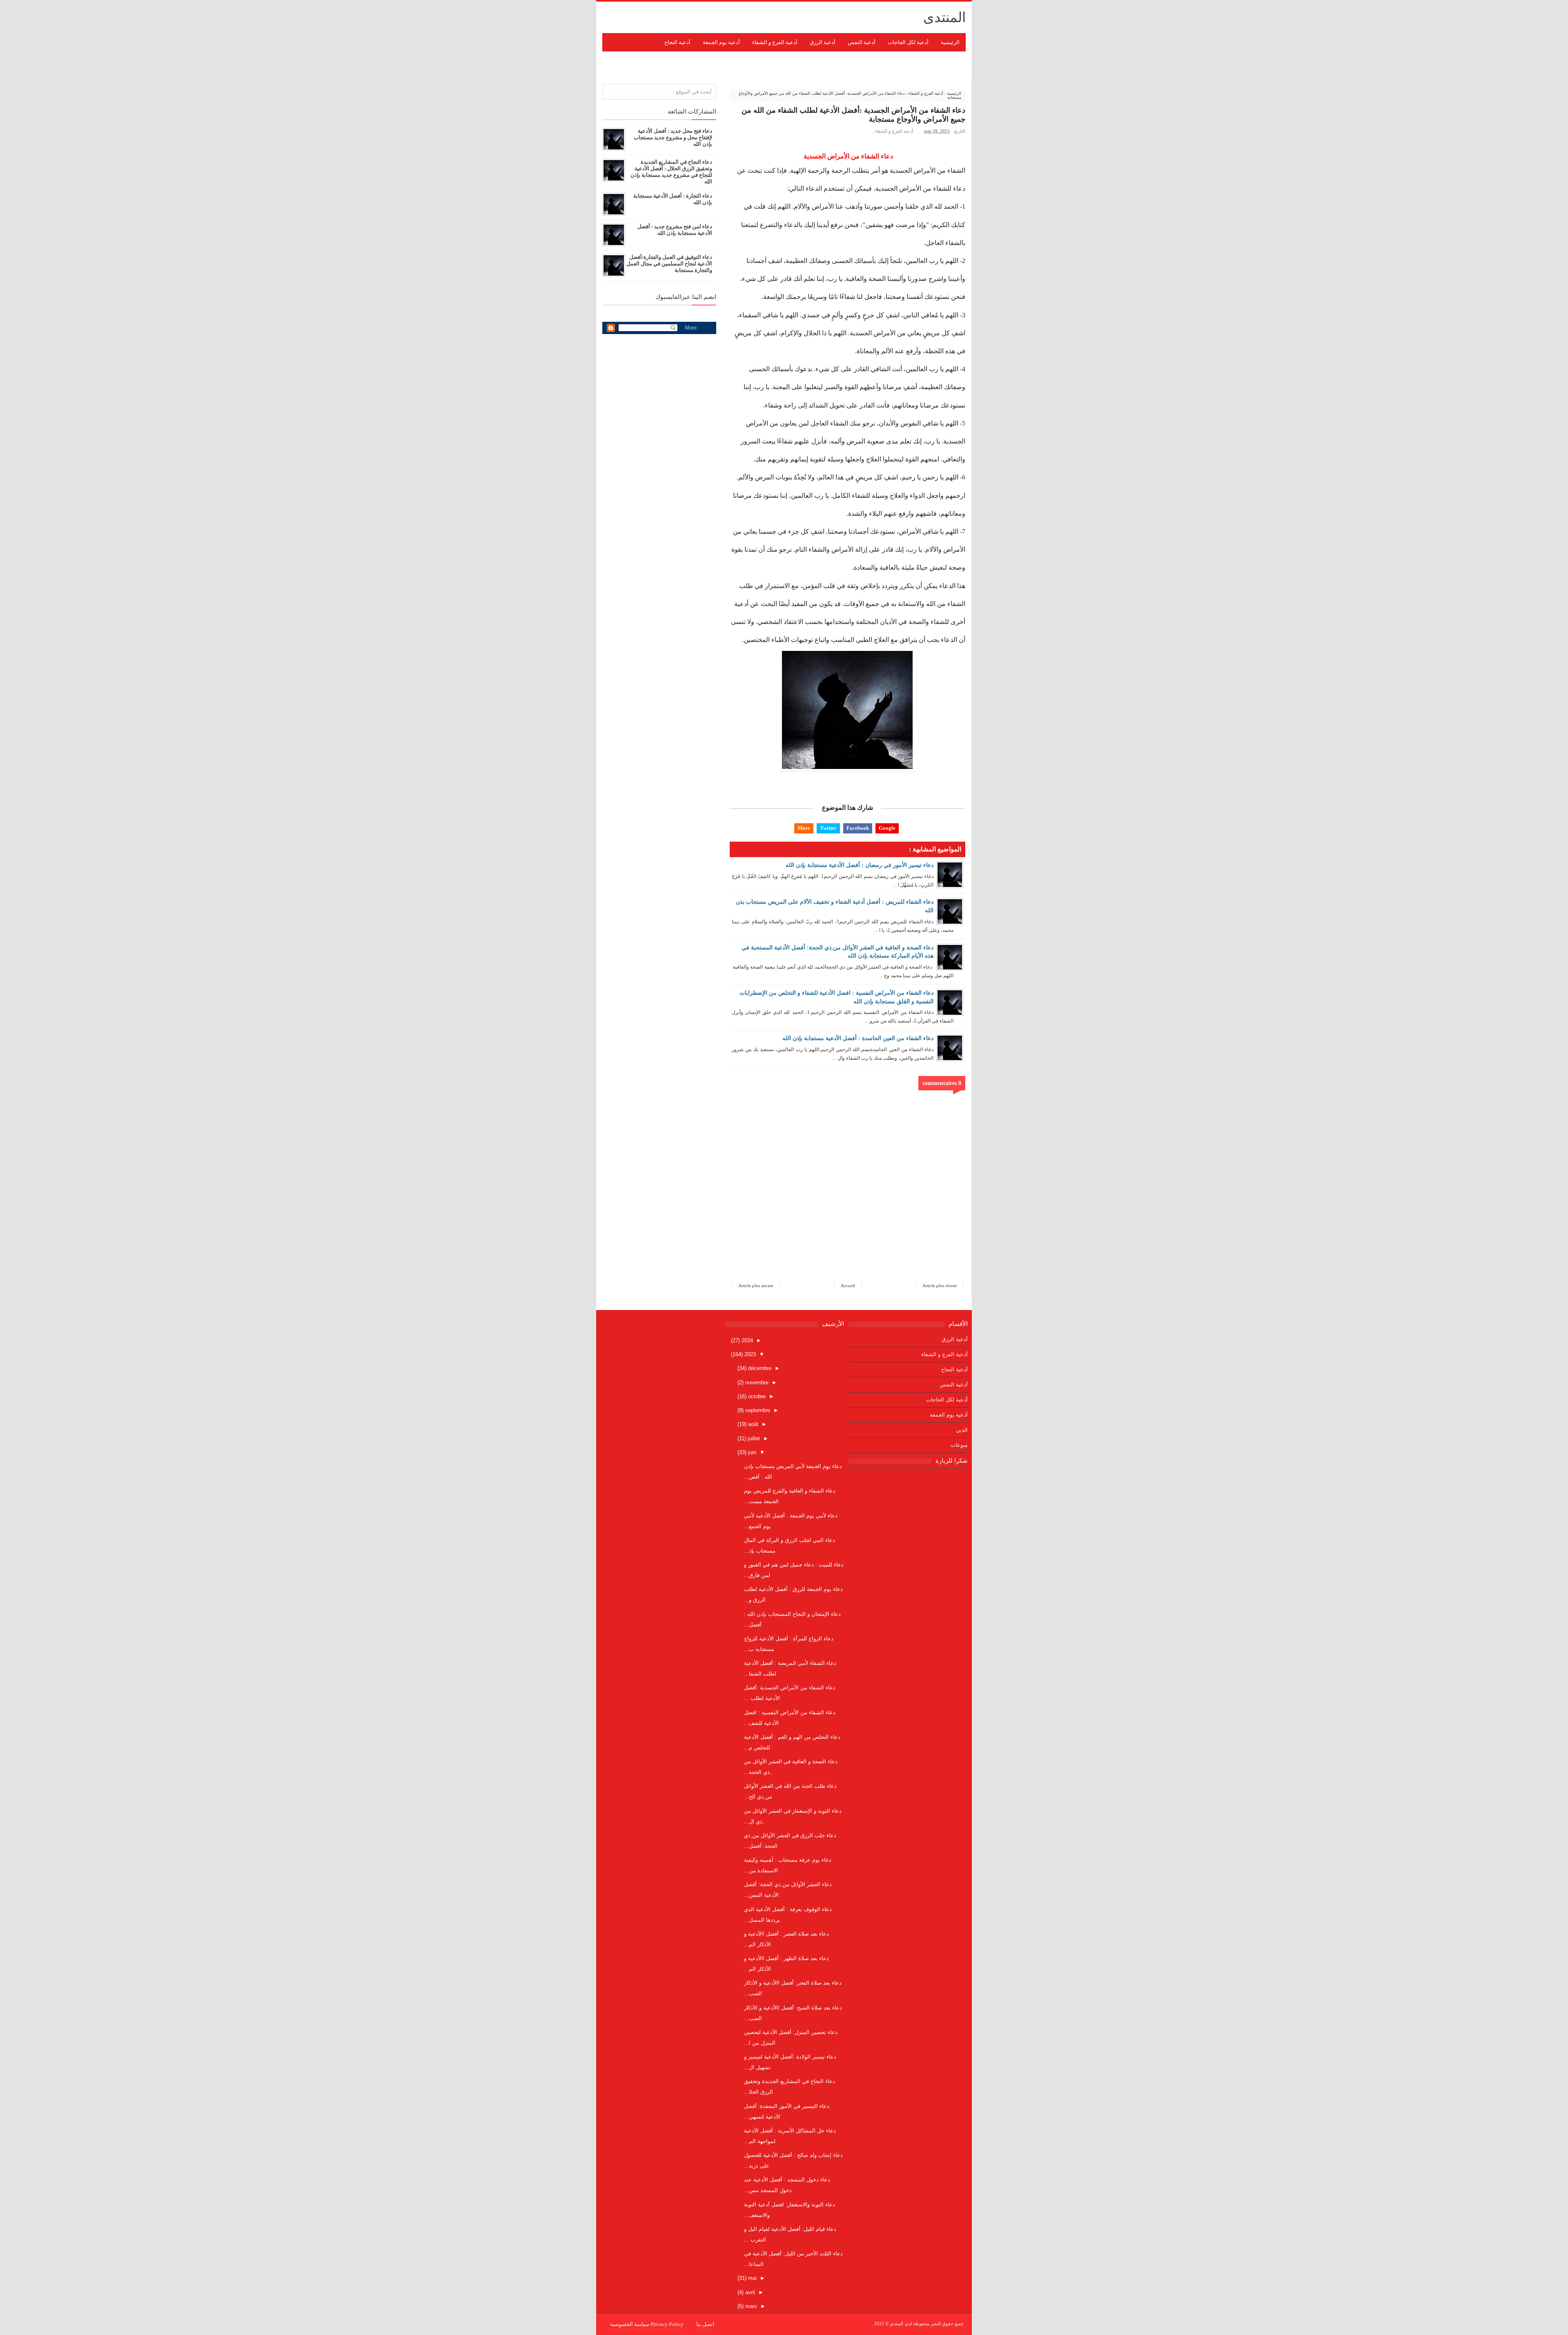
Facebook (858, 828)
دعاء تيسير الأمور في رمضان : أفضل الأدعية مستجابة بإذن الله (860, 865)
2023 (749, 1354)
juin (751, 1452)
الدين (962, 1430)
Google (887, 828)
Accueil (848, 1286)
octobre (756, 1396)
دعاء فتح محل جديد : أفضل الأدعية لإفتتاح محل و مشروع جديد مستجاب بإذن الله (673, 137)
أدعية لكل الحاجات (947, 1400)
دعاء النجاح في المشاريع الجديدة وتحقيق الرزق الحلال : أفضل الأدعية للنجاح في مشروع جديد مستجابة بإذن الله (671, 172)
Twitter (828, 828)
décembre (759, 1368)
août (752, 1424)
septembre (757, 1410)
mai (752, 2278)
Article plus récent (940, 1286)
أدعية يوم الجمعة (949, 1415)
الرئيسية (950, 42)
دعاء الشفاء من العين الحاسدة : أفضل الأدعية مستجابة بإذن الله (858, 1038)
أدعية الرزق (955, 1339)
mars (750, 2306)
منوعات (959, 1445)
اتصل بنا (705, 2324)
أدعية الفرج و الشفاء (894, 131)
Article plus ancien (756, 1286)
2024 (746, 1340)
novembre (756, 1383)
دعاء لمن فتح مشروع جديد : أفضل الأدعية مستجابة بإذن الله (675, 230)
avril (749, 2292)
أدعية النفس (954, 1385)
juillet (753, 1438)
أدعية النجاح (954, 1369)
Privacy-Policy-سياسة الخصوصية (647, 2324)
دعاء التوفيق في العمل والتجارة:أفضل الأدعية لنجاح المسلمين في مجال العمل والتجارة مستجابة (669, 264)
